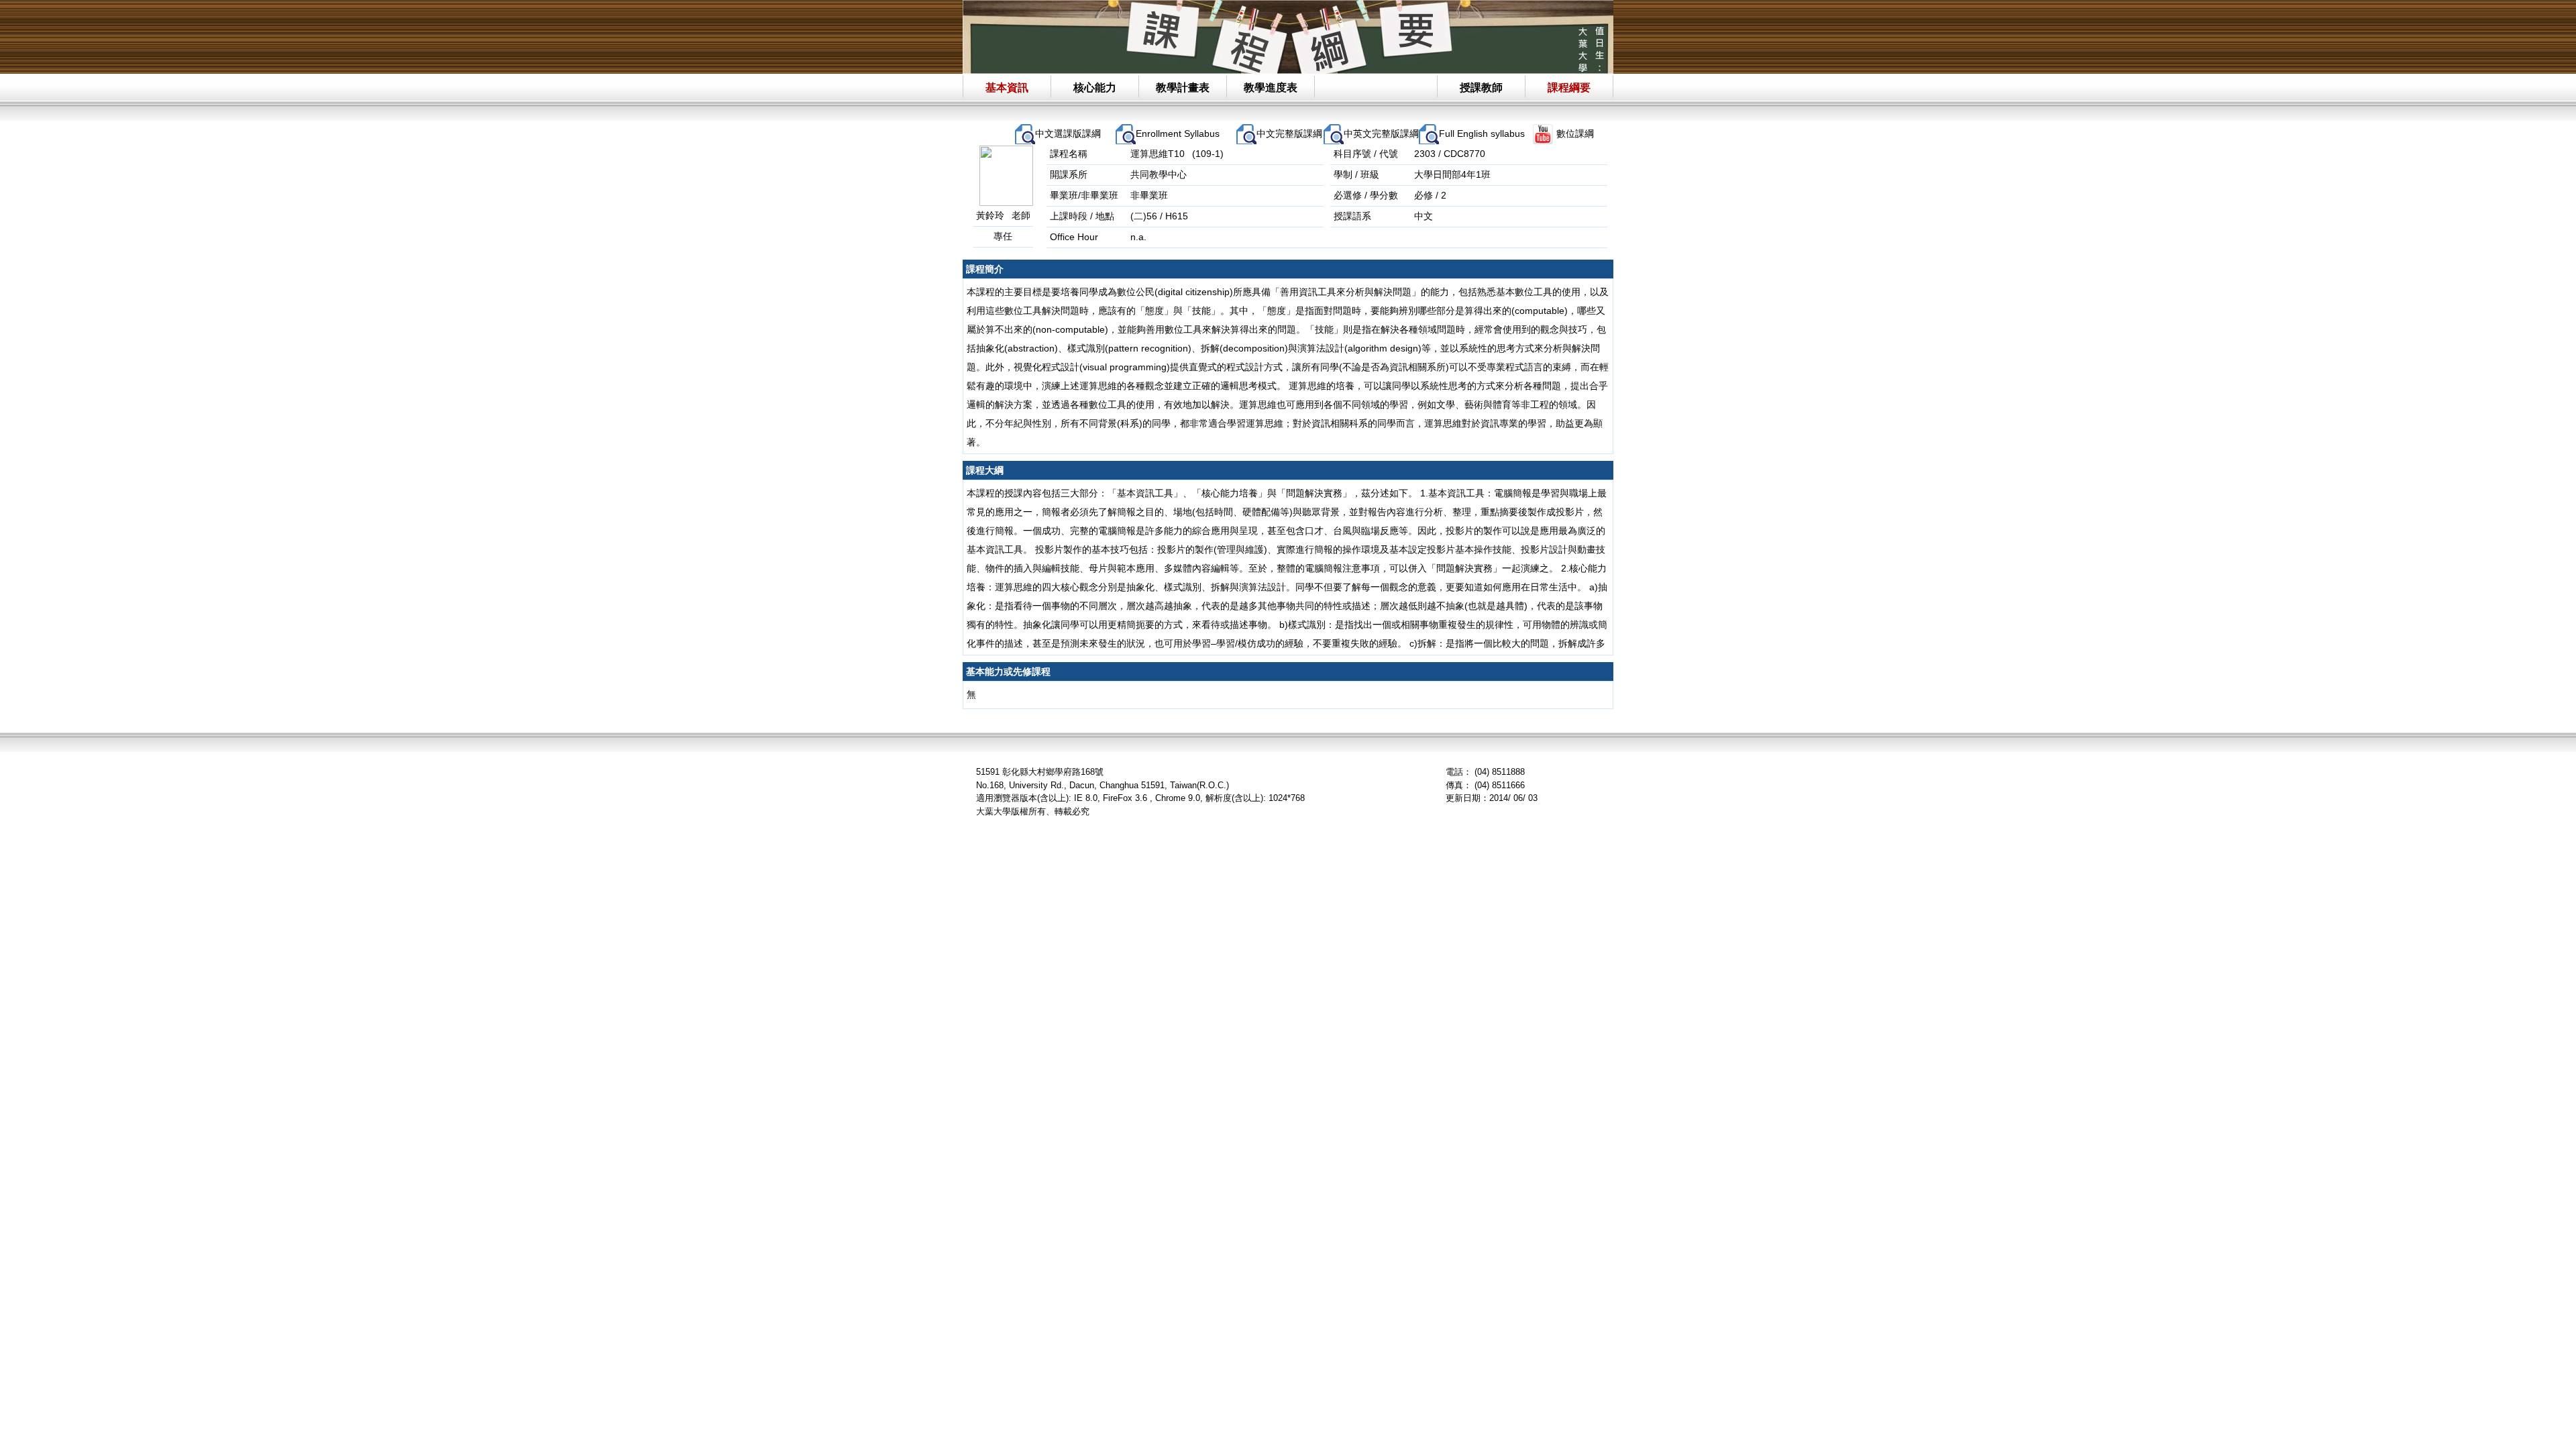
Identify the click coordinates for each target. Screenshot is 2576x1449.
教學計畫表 (1183, 88)
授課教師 (1481, 88)
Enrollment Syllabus (1178, 133)
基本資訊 (1007, 88)
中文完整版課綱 (1289, 133)
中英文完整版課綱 (1381, 133)
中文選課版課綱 (1068, 133)
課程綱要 (1569, 88)
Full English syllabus (1482, 133)
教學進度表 (1271, 88)
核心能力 (1095, 88)
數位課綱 (1575, 133)
